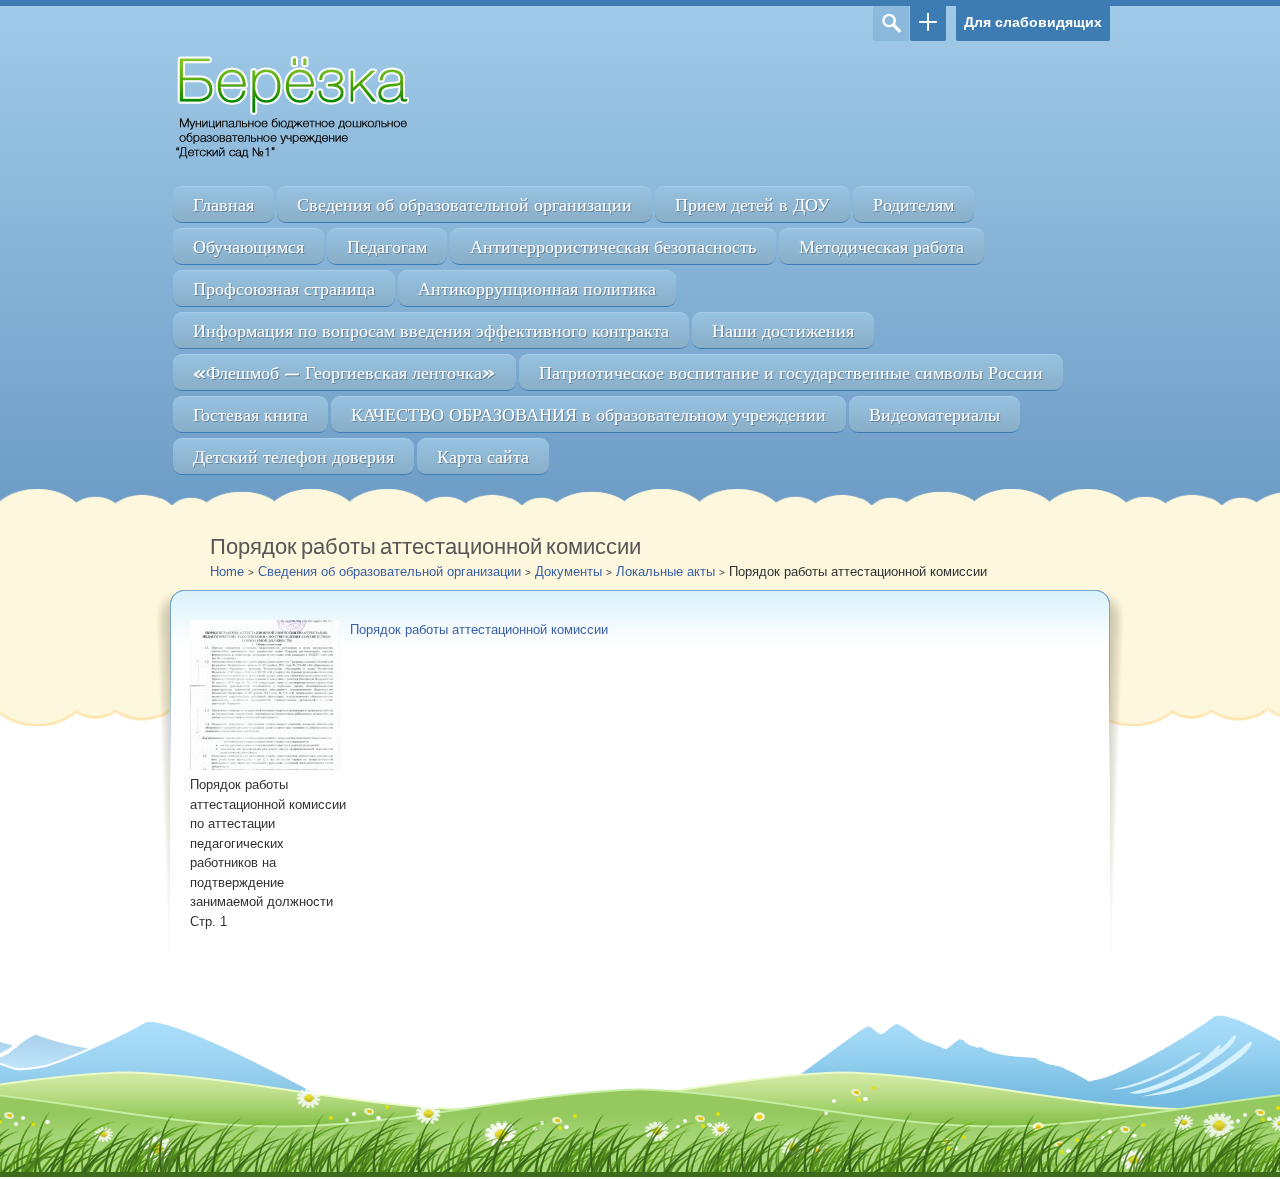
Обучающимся (248, 246)
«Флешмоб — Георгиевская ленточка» (344, 372)
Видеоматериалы (934, 414)
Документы (568, 571)
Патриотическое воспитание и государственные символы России (791, 372)
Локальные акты (665, 571)
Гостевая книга (250, 414)
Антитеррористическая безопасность (613, 246)
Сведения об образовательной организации (464, 204)
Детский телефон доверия (293, 456)
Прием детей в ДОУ (752, 204)
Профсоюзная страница (284, 288)
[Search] (891, 23)
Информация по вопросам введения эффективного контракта (431, 330)
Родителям (913, 204)
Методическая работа (881, 246)
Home (227, 571)
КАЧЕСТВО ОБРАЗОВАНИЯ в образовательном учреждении (588, 414)
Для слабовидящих (1033, 22)
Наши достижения (783, 330)
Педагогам (387, 246)
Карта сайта (483, 456)
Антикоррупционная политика (537, 288)
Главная (223, 204)
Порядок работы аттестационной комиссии (479, 629)
